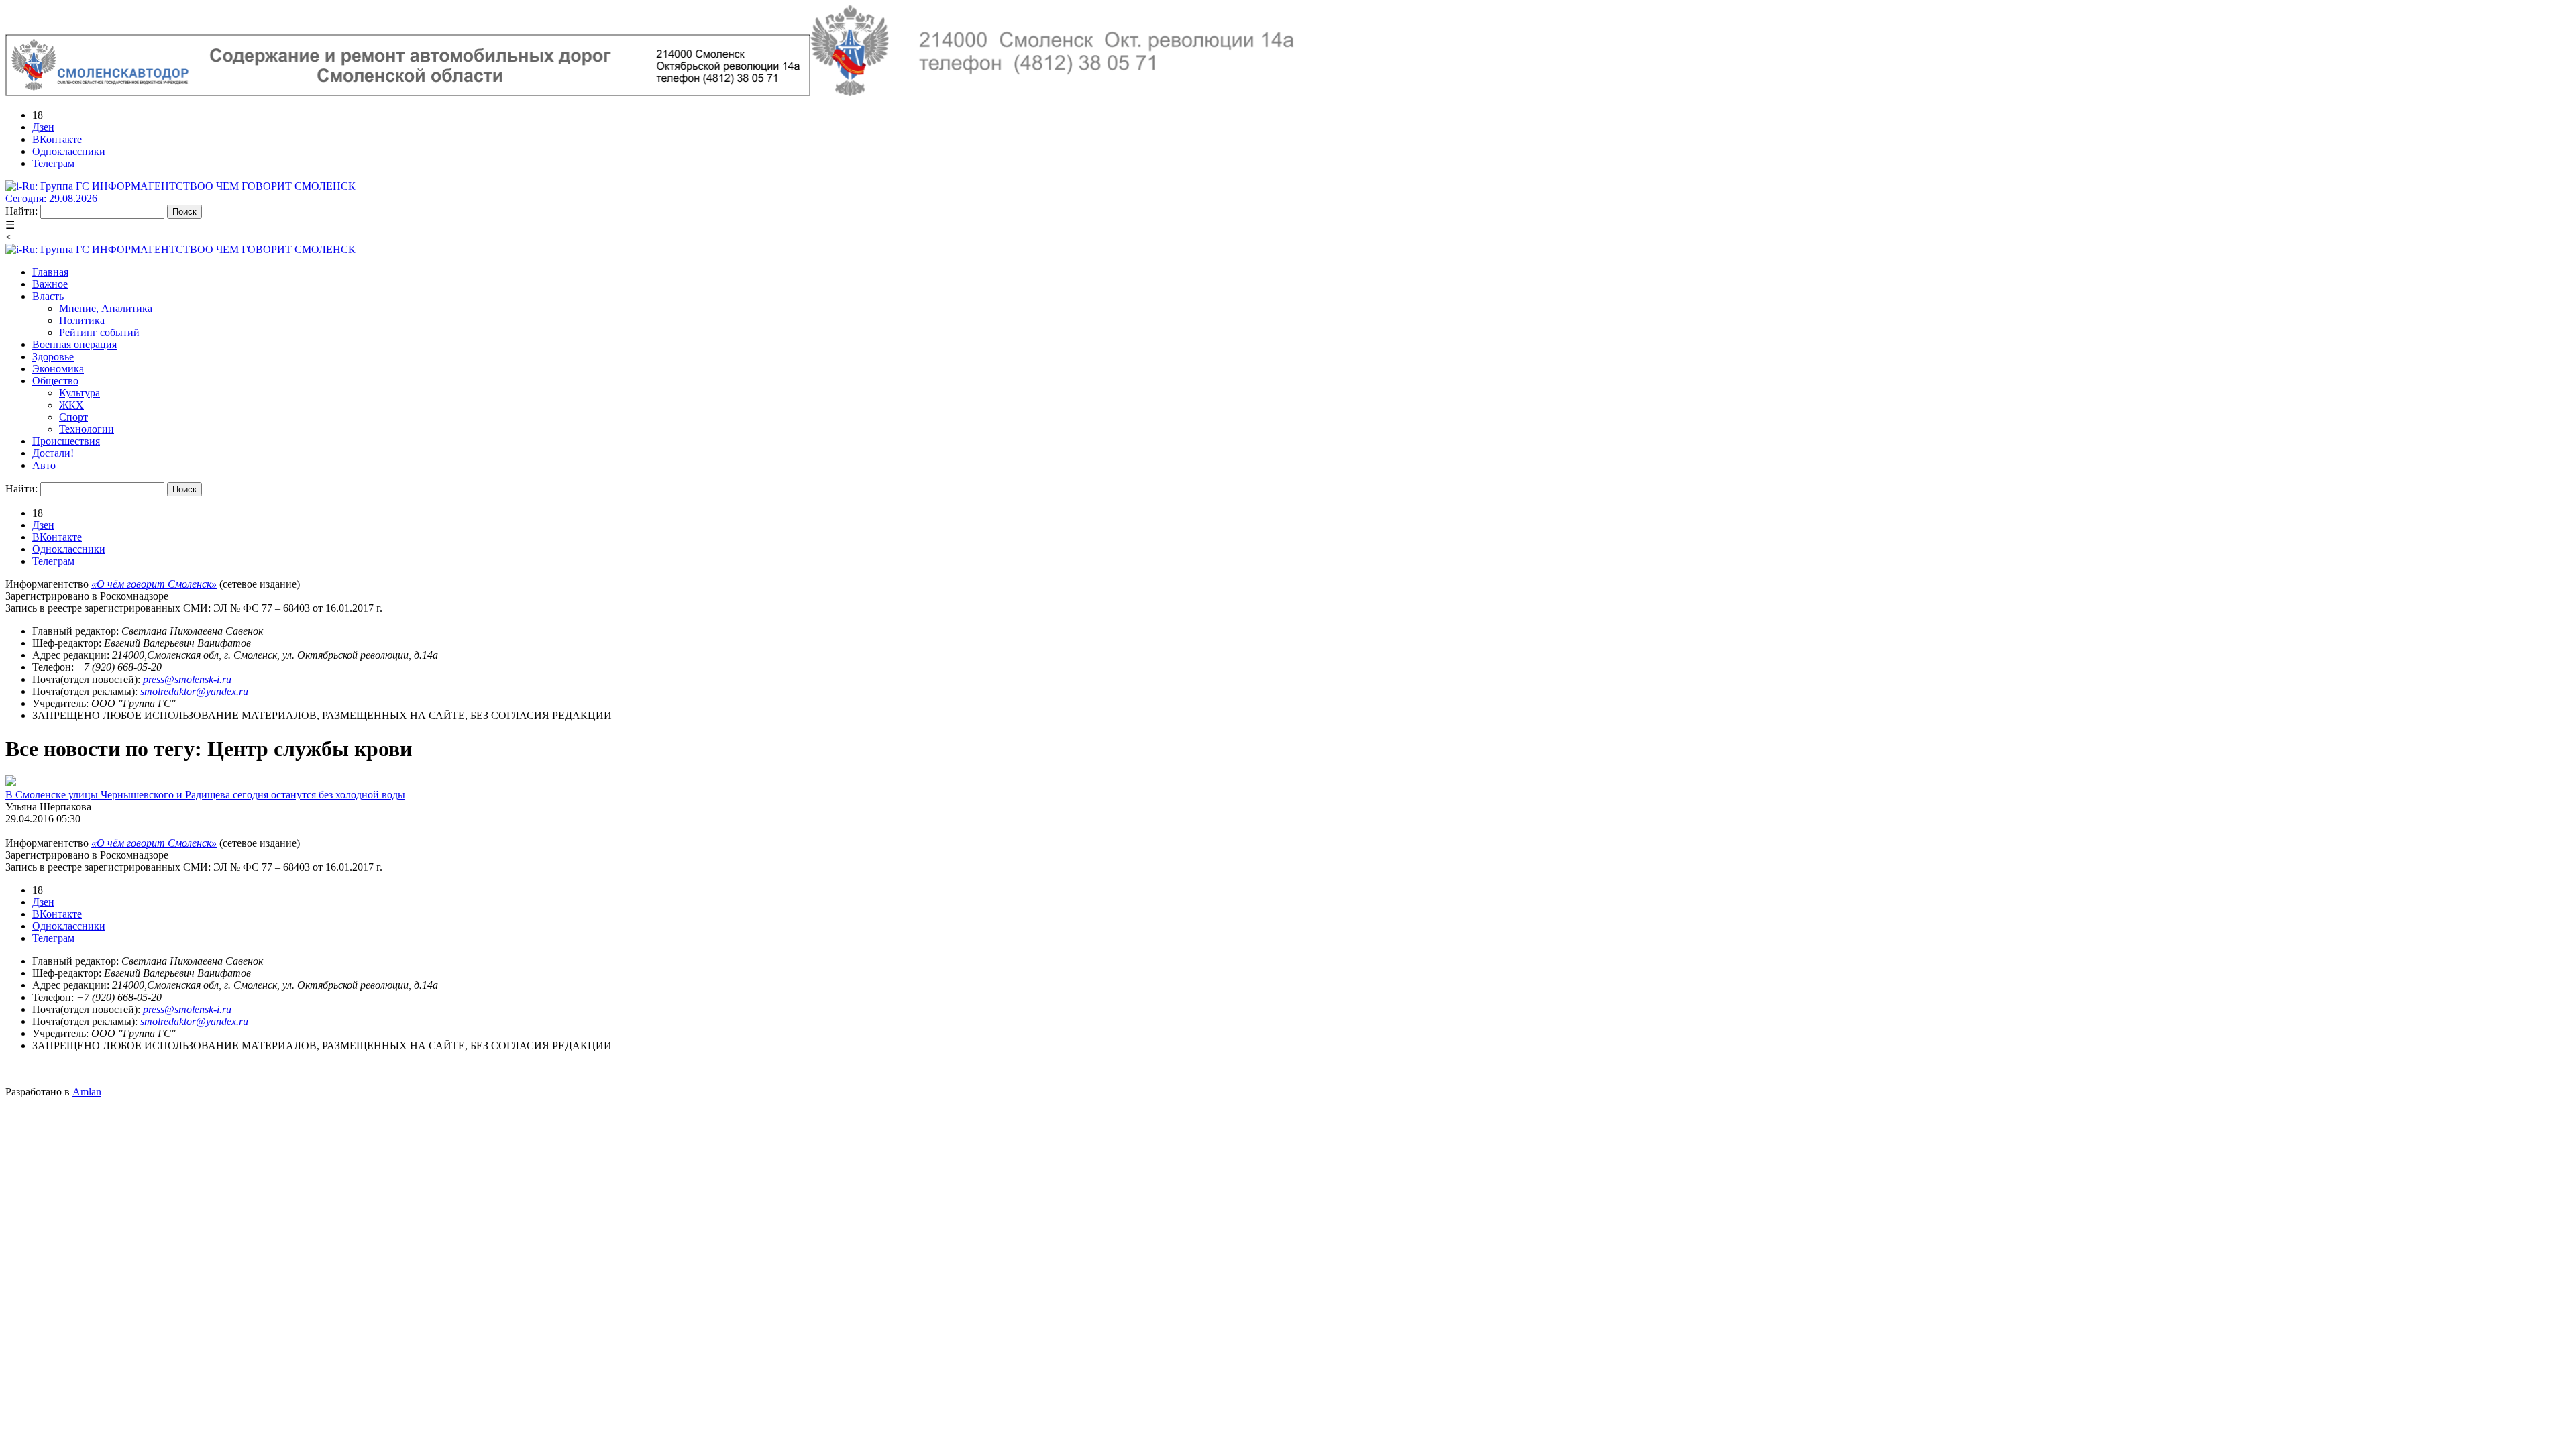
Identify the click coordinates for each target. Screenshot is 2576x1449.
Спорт (73, 417)
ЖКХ (71, 405)
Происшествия (66, 441)
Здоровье (53, 357)
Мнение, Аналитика (106, 308)
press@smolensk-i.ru (187, 679)
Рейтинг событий (99, 332)
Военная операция (74, 344)
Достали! (53, 453)
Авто (44, 465)
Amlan (87, 1092)
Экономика (58, 369)
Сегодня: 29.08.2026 (51, 198)
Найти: (21, 211)
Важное (50, 284)
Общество (55, 381)
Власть (48, 296)
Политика (82, 320)
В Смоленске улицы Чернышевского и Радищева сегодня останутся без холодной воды (205, 795)
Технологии (87, 429)
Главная (50, 272)
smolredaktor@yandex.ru (194, 691)
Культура (79, 393)
